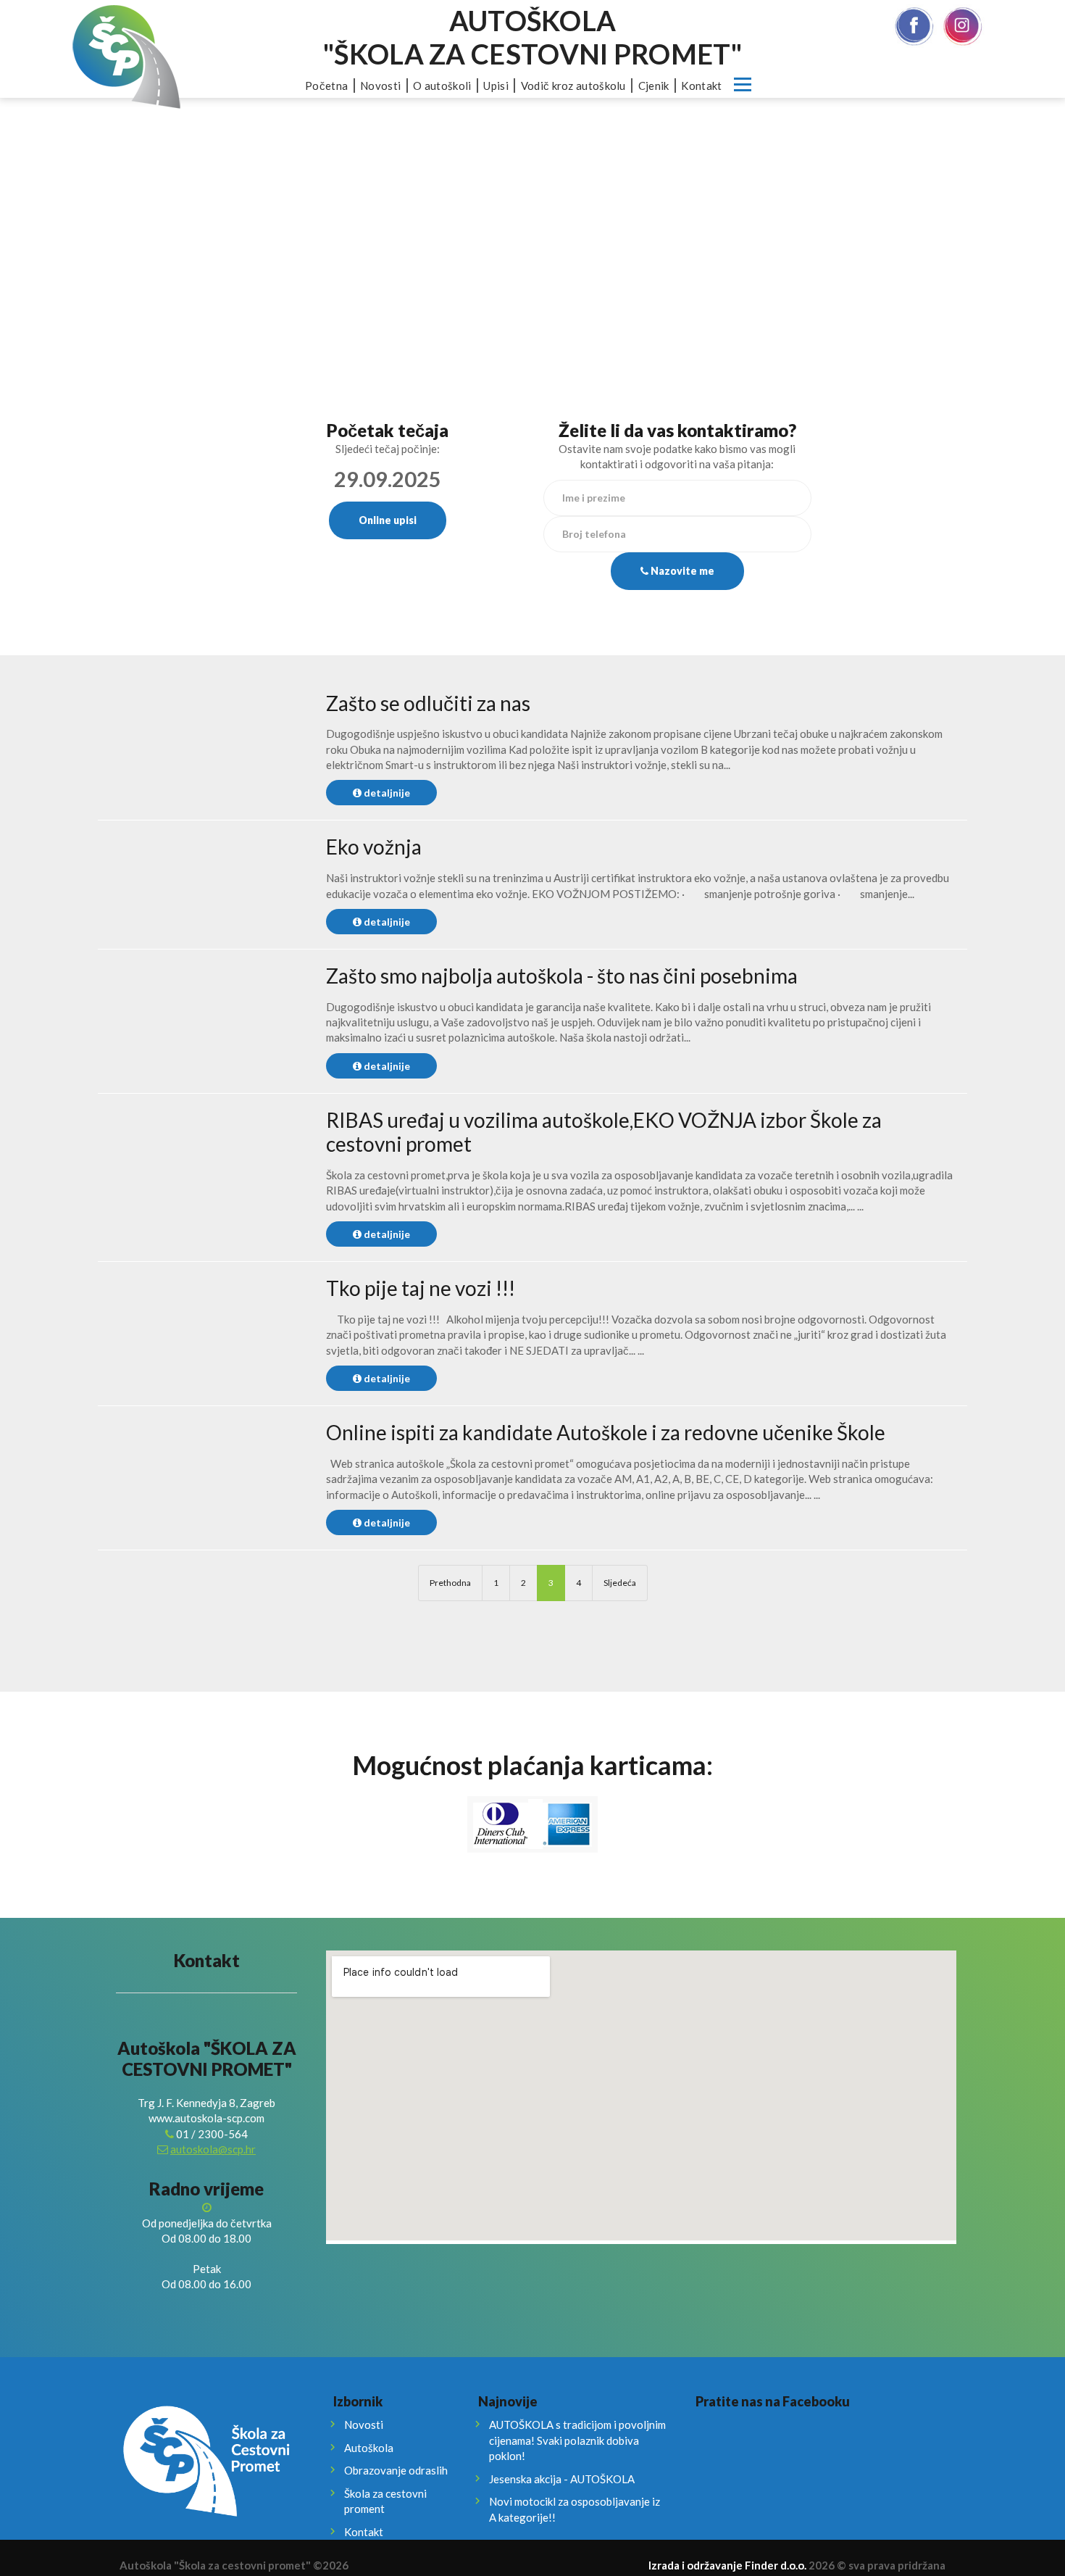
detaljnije (386, 793)
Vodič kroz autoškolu (573, 86)
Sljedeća (620, 1583)
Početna (326, 86)
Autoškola (369, 2448)
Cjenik (654, 86)
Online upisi (388, 520)
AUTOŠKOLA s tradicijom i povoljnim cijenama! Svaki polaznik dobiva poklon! (577, 2440)
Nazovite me (681, 571)
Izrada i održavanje (727, 2565)
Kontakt (701, 86)
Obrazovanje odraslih (396, 2470)
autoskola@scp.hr (213, 2149)
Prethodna (450, 1583)
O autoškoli (442, 86)
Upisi (496, 86)
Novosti (380, 86)
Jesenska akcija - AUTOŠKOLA (562, 2479)
